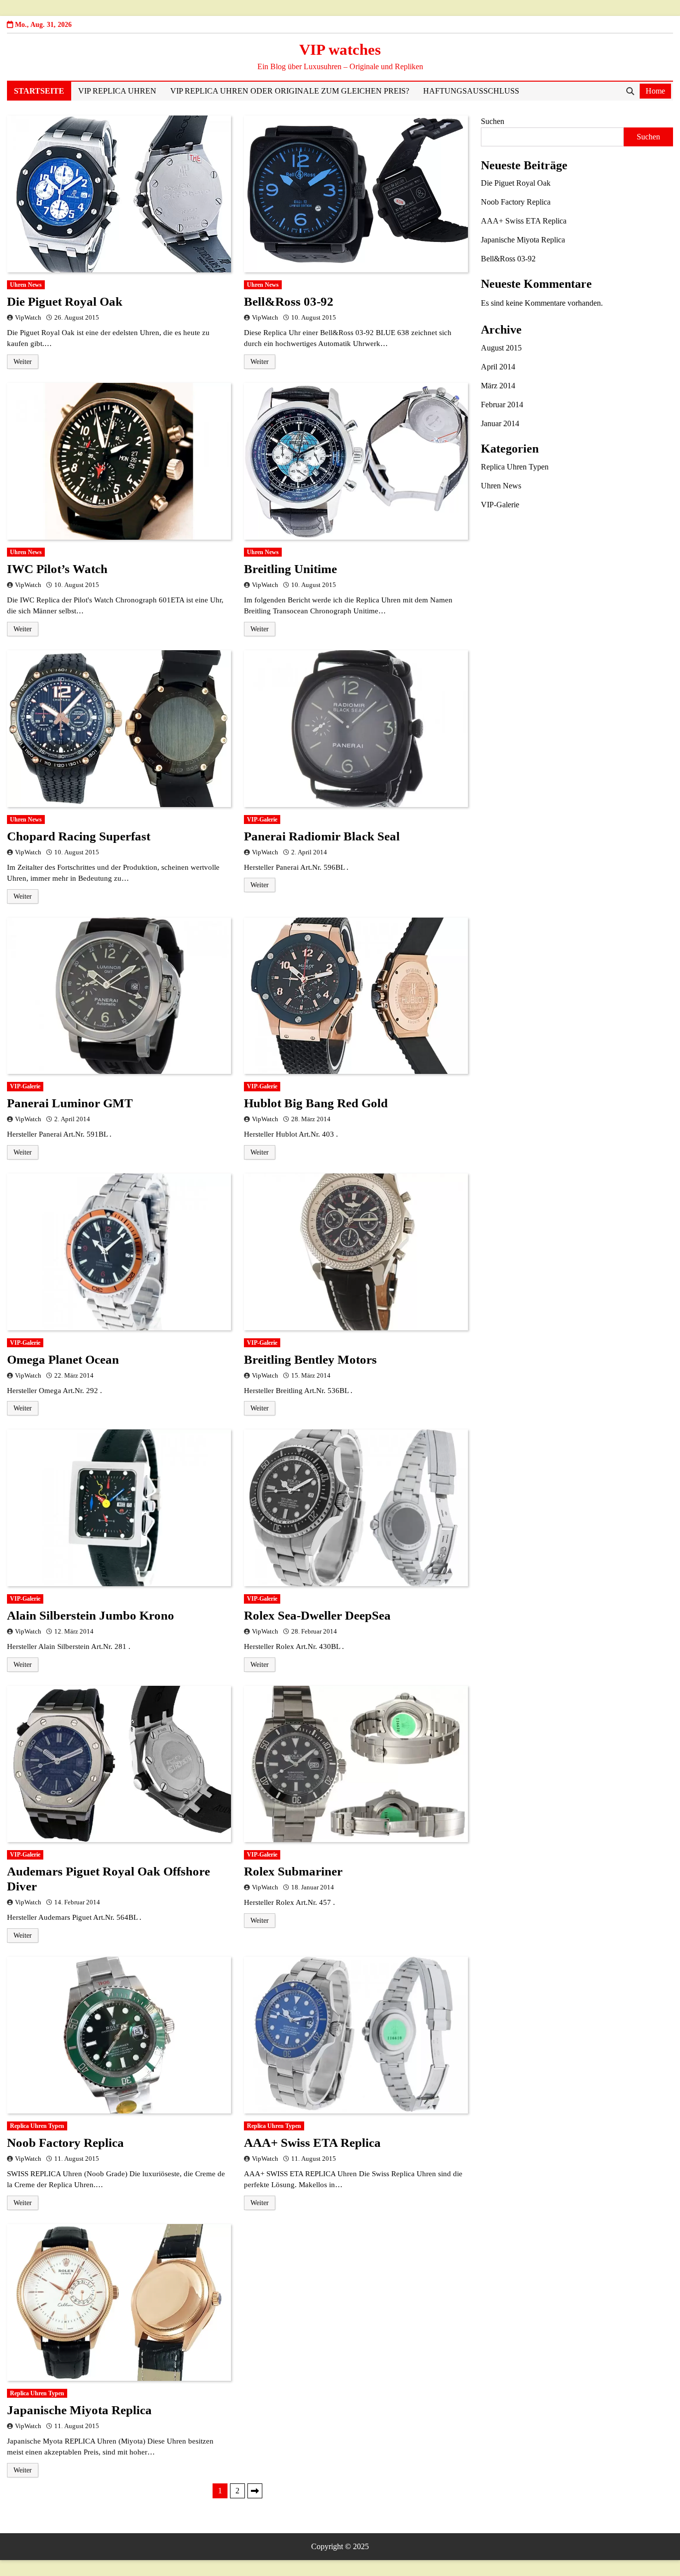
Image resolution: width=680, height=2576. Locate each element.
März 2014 (498, 386)
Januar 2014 (500, 423)
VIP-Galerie (262, 820)
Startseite (39, 91)
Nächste (255, 2491)
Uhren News (26, 285)
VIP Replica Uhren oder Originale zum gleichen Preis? (290, 91)
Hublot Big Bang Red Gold (316, 1103)
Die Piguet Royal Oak (65, 301)
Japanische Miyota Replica (79, 2410)
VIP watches (340, 50)
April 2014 (498, 367)
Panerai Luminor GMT (70, 1103)
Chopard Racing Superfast (79, 836)
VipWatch (28, 318)
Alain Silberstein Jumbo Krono (91, 1615)
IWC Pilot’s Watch (57, 569)
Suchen (493, 121)
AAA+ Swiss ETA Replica (312, 2143)
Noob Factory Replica (65, 2143)
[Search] (630, 91)
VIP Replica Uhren (117, 91)
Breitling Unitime (290, 569)
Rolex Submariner (293, 1871)
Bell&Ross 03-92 (289, 301)
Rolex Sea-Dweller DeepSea (317, 1615)
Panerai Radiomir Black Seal (322, 836)
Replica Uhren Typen (37, 2126)
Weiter (23, 362)
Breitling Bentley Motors (310, 1359)
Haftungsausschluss (471, 91)
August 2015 (501, 348)
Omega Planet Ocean (63, 1359)
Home (655, 91)
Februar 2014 (502, 405)
